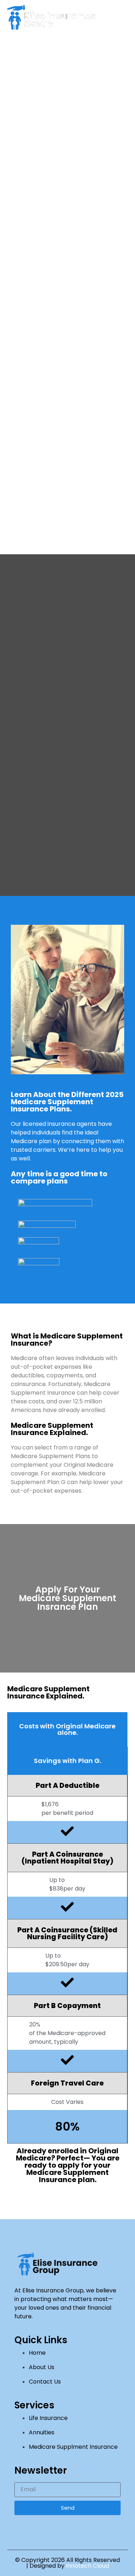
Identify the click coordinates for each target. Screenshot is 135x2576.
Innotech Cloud (87, 2566)
